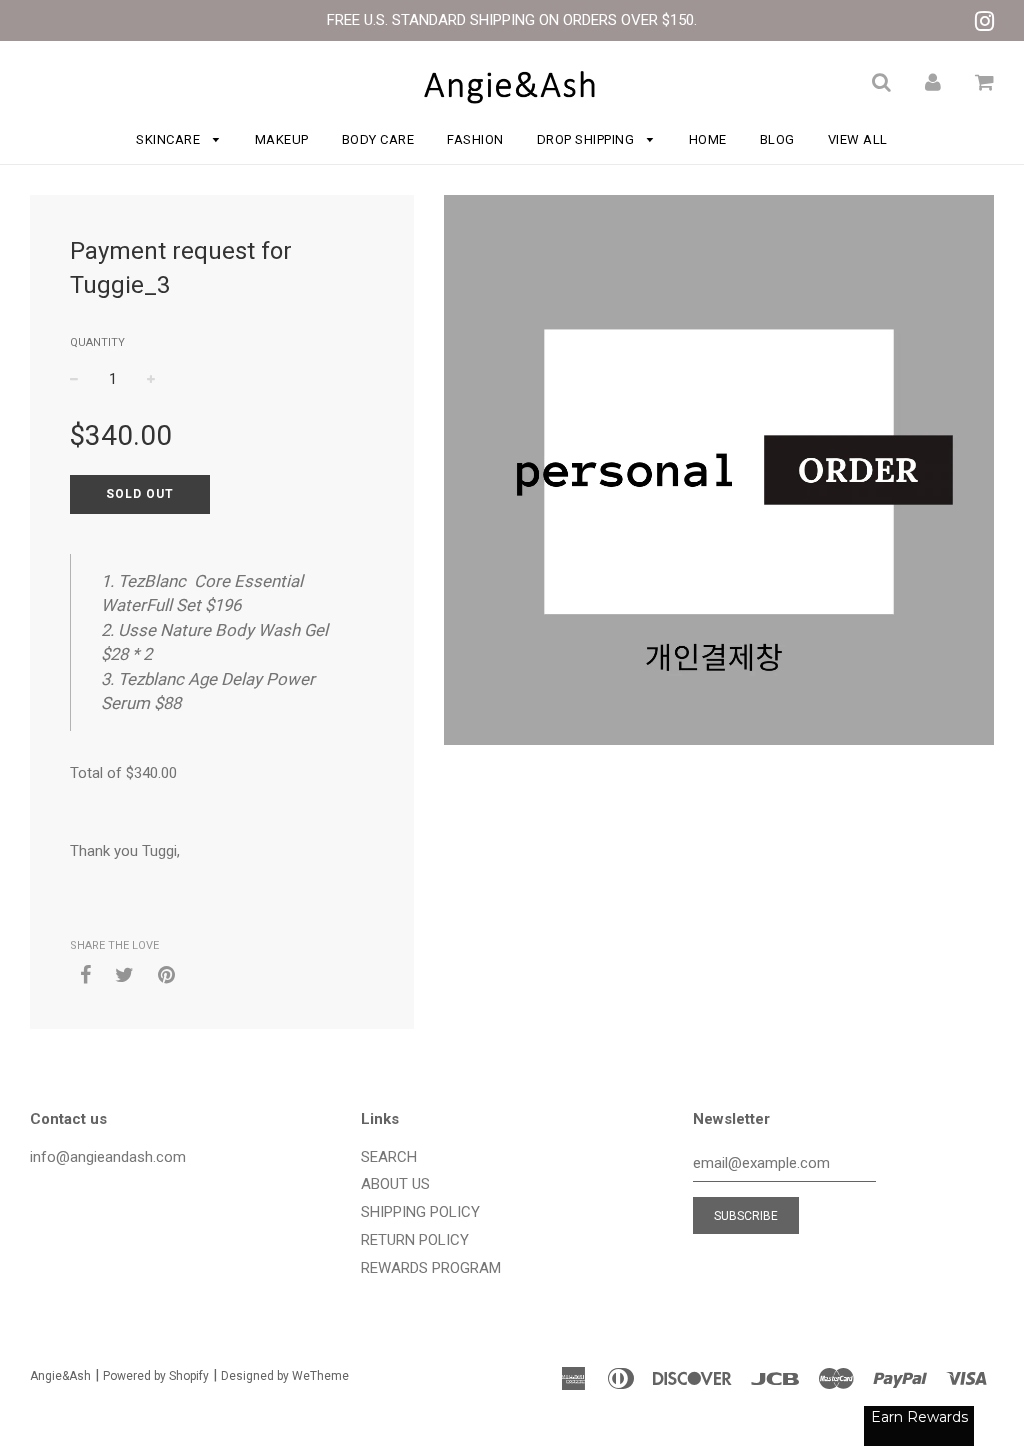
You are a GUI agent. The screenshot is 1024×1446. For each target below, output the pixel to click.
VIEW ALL (858, 139)
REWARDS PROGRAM (431, 1268)
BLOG (777, 139)
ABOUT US (395, 1184)
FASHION (475, 139)
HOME (708, 139)
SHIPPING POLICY (420, 1212)
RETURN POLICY (415, 1240)
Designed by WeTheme (285, 1376)
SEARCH (389, 1157)
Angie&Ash (60, 1376)
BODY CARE (378, 139)
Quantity (97, 342)
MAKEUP (282, 139)
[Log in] (933, 82)
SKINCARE (170, 139)
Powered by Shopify (156, 1376)
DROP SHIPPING (587, 139)
